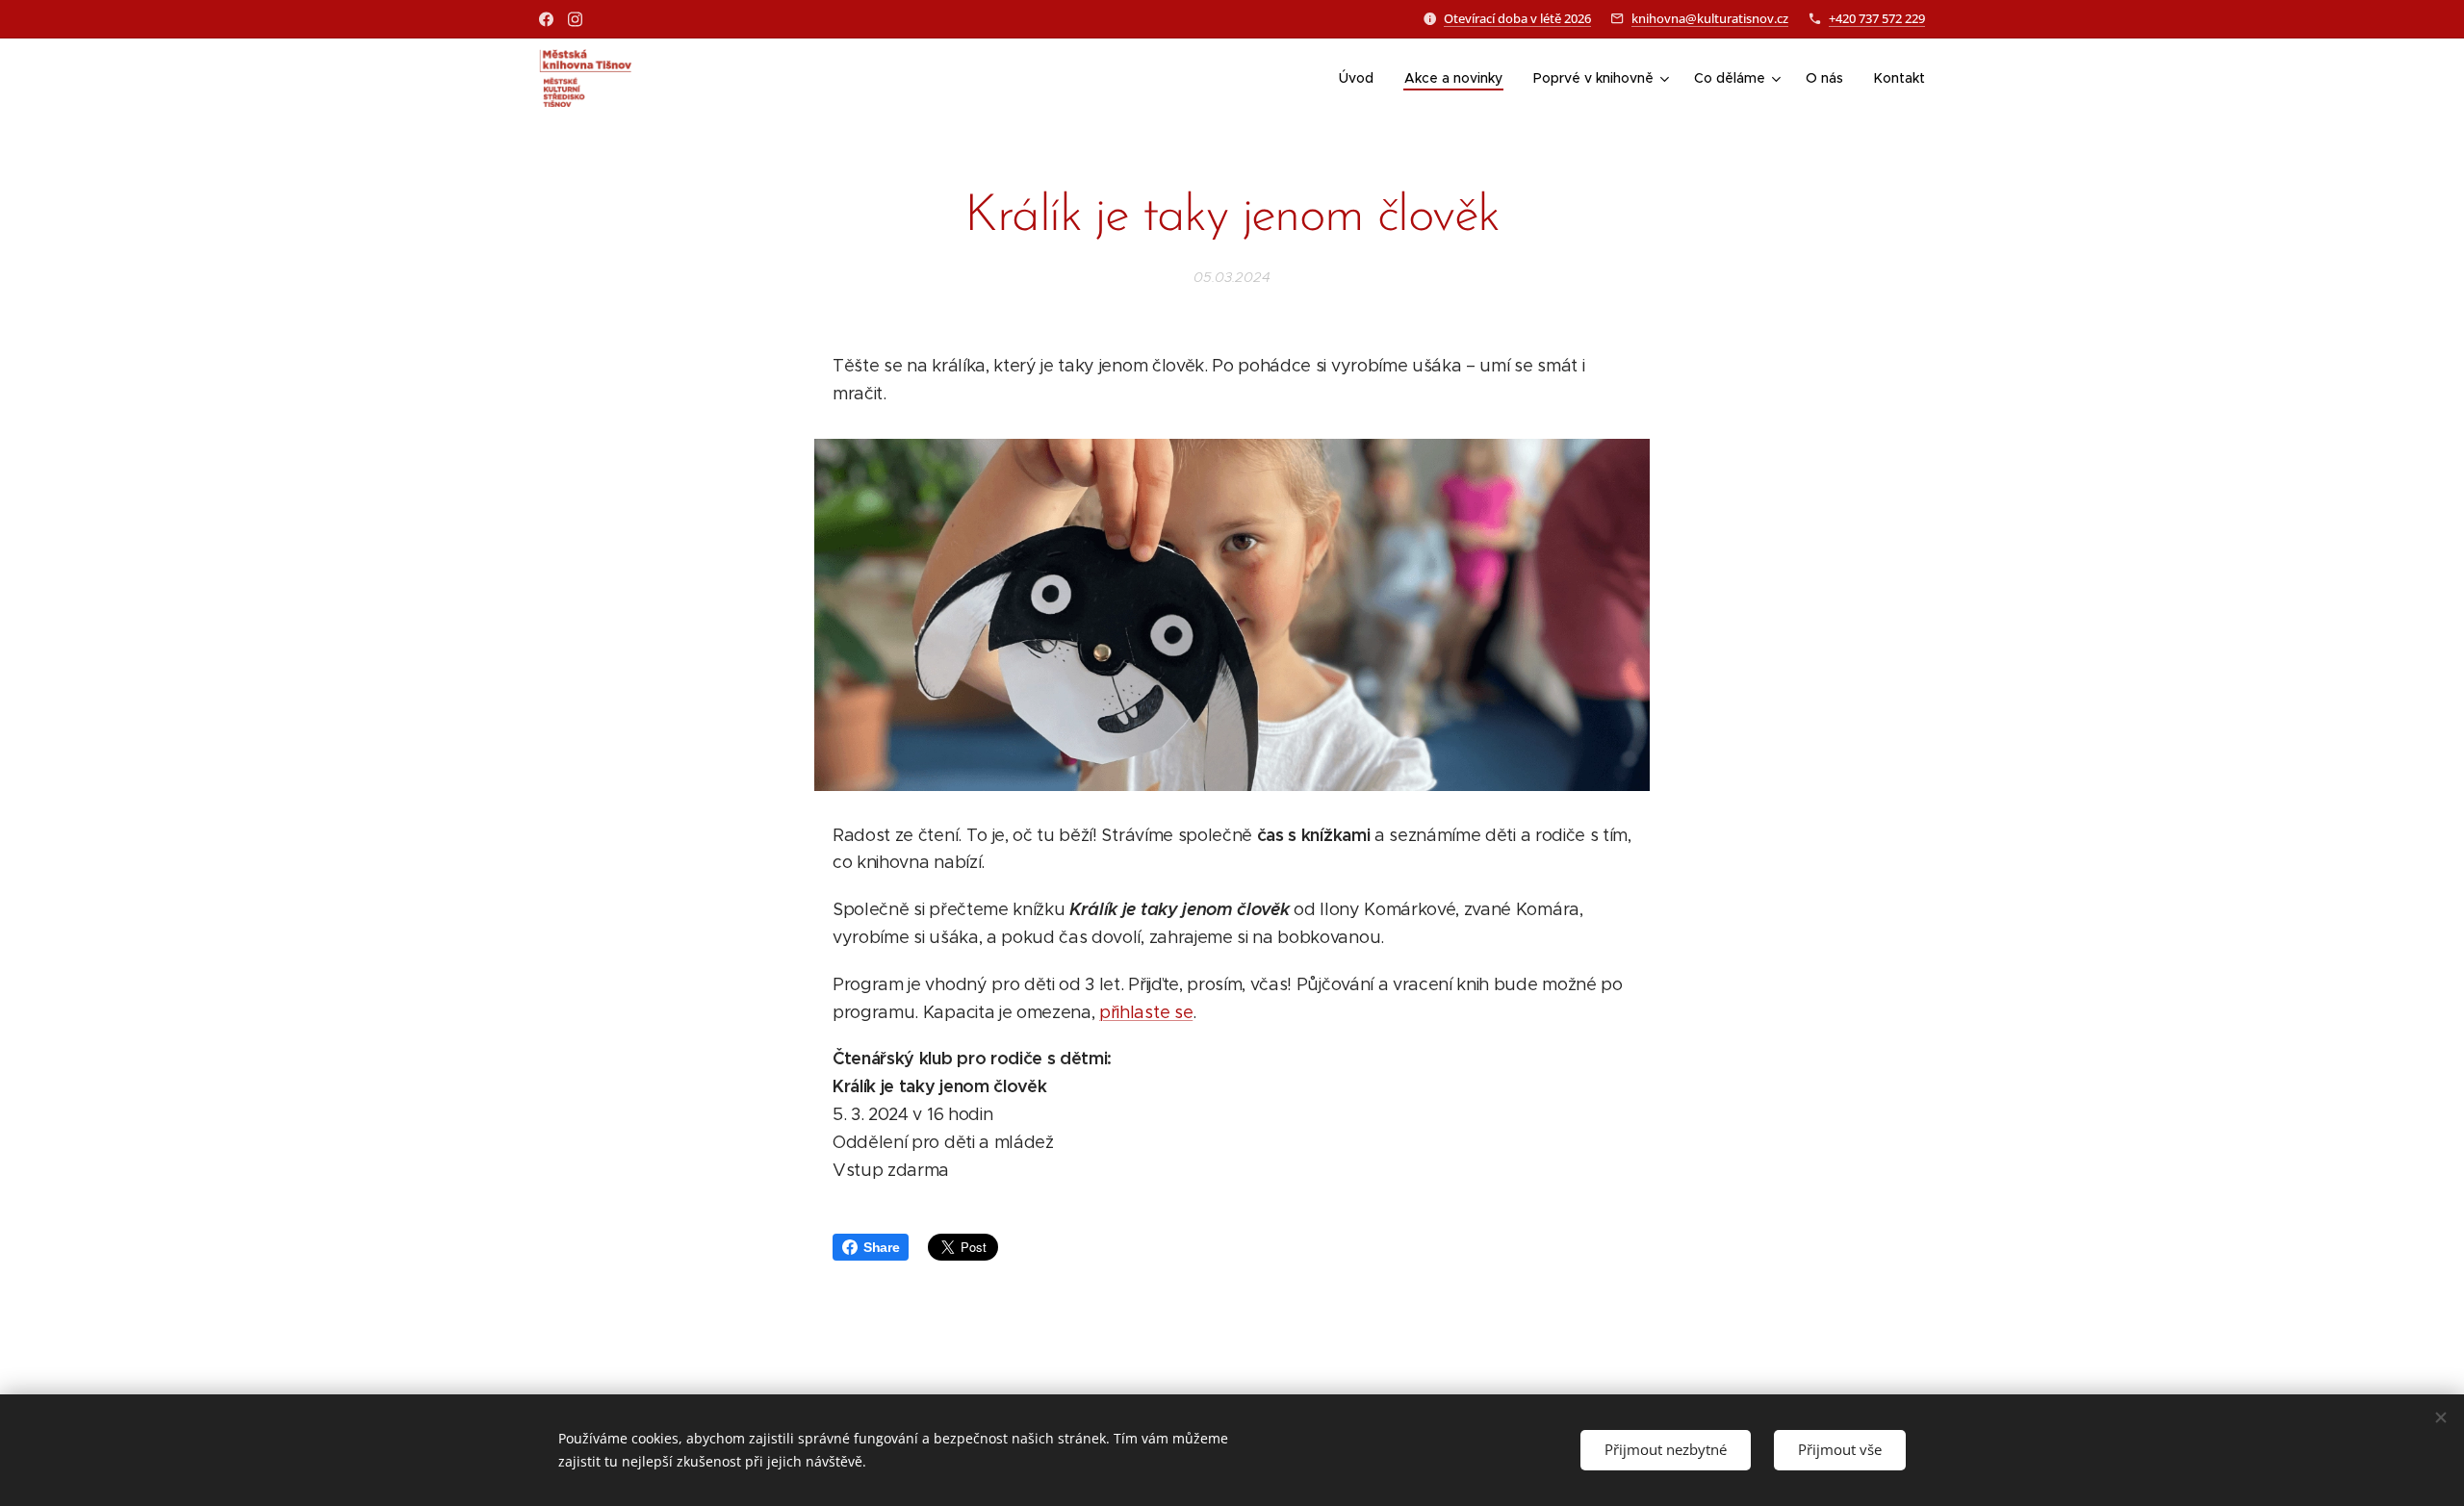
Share (881, 1247)
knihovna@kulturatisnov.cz (1710, 18)
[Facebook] (546, 19)
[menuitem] (1361, 78)
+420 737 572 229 (1877, 18)
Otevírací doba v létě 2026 (1517, 18)
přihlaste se (1146, 1012)
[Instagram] (575, 19)
